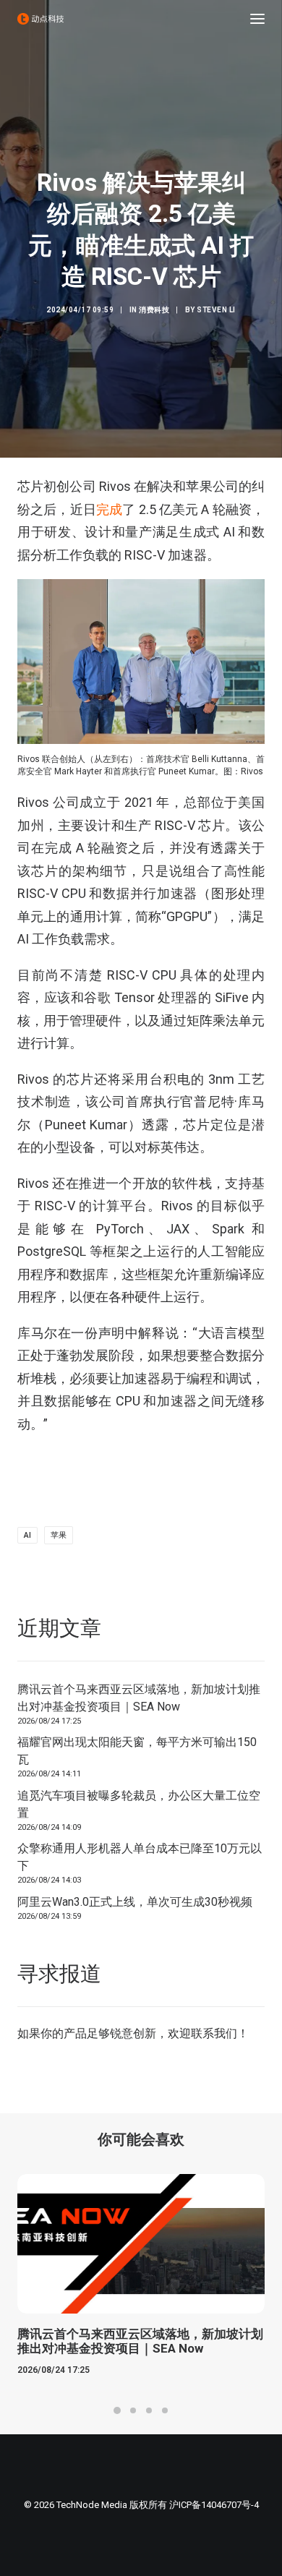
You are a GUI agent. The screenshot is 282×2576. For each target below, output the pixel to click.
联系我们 (214, 2033)
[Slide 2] (133, 2410)
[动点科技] (40, 19)
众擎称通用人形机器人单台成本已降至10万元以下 (140, 1857)
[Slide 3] (149, 2410)
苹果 (59, 1535)
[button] (257, 19)
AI (27, 1535)
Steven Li (216, 310)
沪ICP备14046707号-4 (214, 2505)
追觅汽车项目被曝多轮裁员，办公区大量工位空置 (139, 1804)
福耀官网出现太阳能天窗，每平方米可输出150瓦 (137, 1751)
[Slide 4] (165, 2410)
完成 (109, 509)
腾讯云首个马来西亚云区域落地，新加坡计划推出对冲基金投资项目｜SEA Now (139, 1698)
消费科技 (154, 310)
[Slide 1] (117, 2410)
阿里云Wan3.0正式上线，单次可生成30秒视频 (135, 1902)
